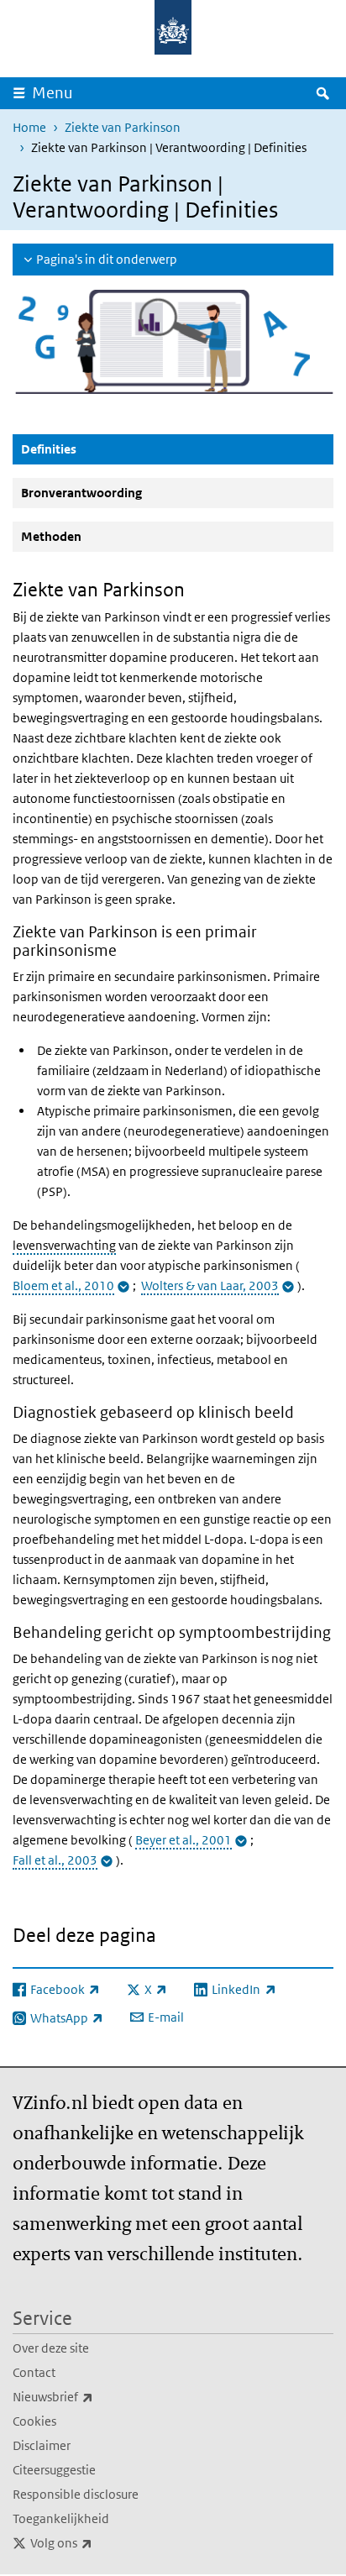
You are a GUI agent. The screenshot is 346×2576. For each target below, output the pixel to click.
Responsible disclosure (76, 2494)
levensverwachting (64, 1245)
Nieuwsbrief (90, 2396)
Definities (89, 449)
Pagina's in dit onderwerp (107, 259)
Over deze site (51, 2348)
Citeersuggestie (54, 2470)
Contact (34, 2372)
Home (29, 127)
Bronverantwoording (81, 493)
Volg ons (98, 2542)
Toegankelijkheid (61, 2518)
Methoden (51, 536)
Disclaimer (42, 2445)
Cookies (34, 2421)
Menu (52, 93)
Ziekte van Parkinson (123, 127)
